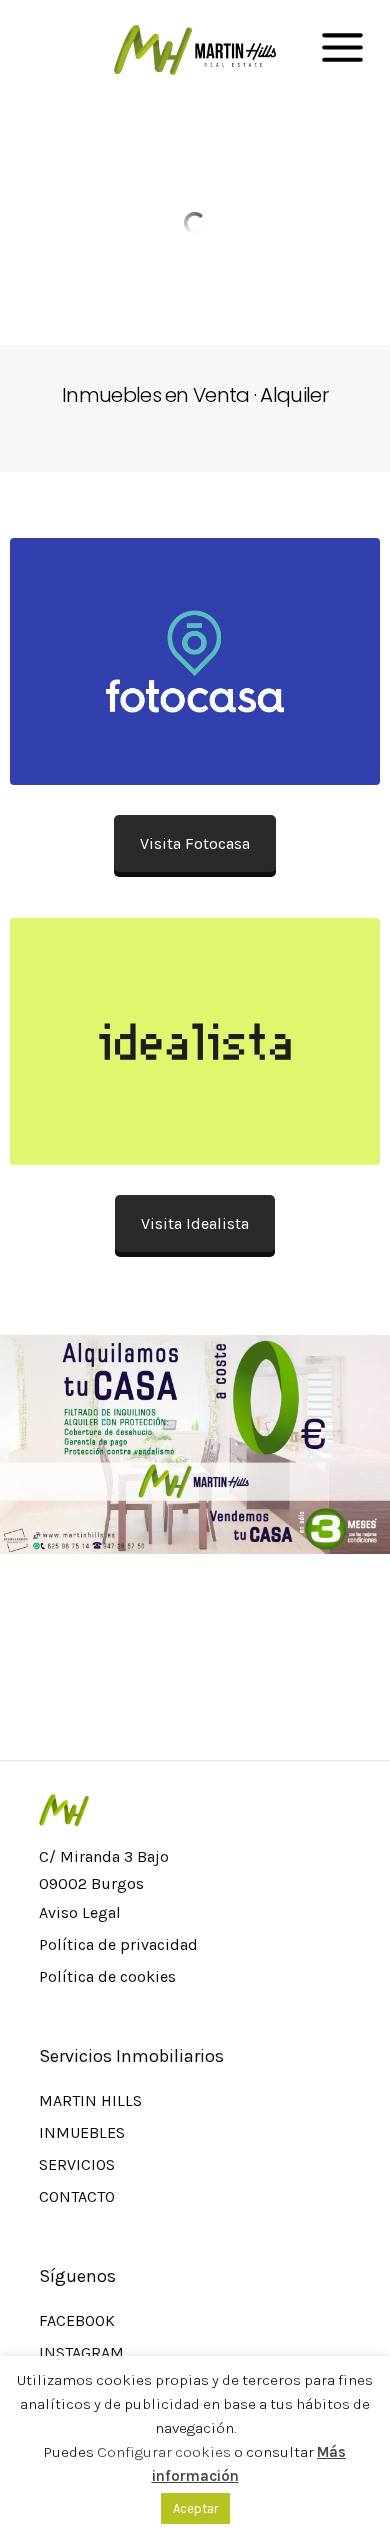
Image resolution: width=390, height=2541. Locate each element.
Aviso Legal (80, 1912)
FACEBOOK (77, 2320)
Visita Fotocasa (195, 843)
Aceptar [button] (195, 2508)
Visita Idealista (195, 1223)
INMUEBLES (82, 2132)
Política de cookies (107, 1976)
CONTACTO (77, 2196)
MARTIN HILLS (90, 2100)
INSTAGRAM (81, 2352)
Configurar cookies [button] (164, 2452)
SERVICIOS (77, 2164)
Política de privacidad (118, 1944)
